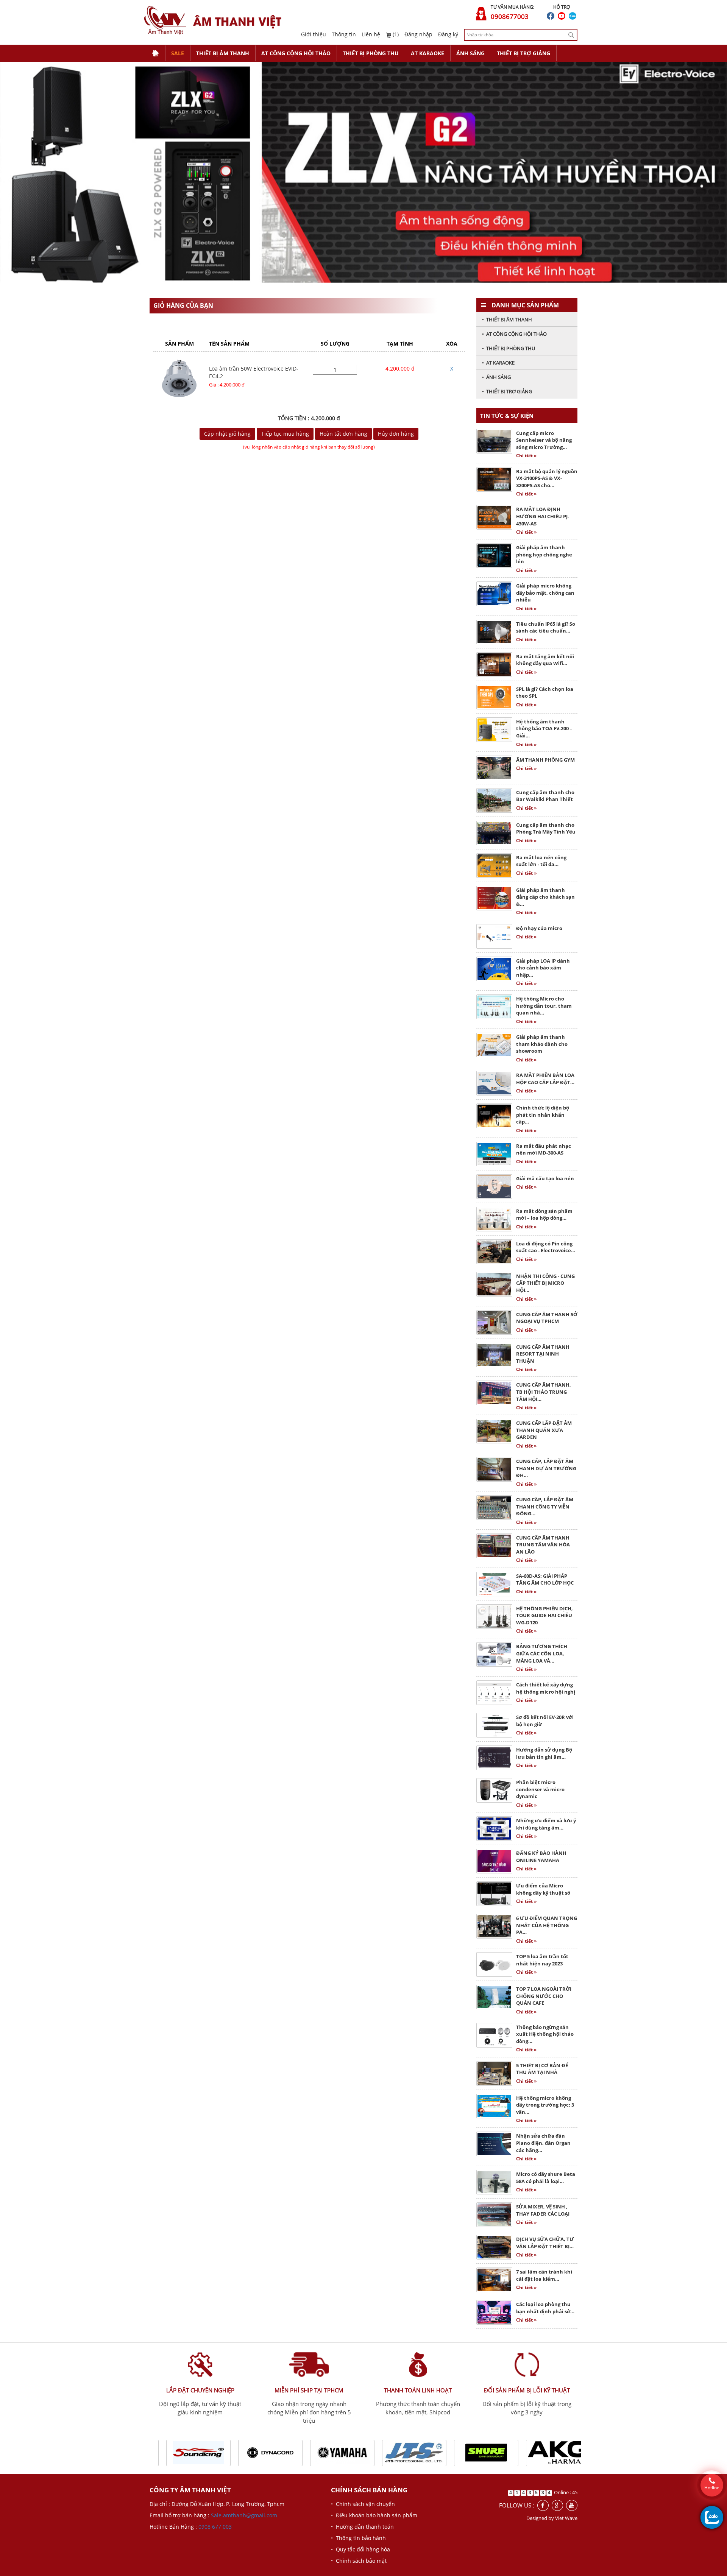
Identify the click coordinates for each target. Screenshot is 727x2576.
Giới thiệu (314, 34)
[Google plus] (557, 2505)
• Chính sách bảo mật (359, 2561)
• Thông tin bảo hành (358, 2538)
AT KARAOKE (427, 53)
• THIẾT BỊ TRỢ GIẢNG (507, 391)
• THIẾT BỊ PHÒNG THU (509, 348)
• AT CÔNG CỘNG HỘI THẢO (514, 334)
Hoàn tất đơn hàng (343, 434)
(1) (395, 34)
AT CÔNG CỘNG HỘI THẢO (296, 53)
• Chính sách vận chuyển (363, 2504)
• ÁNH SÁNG (496, 377)
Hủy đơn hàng (396, 434)
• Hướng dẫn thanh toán (362, 2527)
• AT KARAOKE (498, 363)
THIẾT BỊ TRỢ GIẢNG (523, 53)
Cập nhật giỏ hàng (227, 434)
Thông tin (344, 34)
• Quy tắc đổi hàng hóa (360, 2549)
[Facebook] (543, 2505)
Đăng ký (448, 34)
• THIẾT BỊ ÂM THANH (507, 319)
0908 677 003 (215, 2527)
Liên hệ (371, 34)
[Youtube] (572, 2505)
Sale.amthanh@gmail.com (244, 2515)
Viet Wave (566, 2518)
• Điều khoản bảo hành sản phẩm (374, 2515)
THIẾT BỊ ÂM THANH (223, 53)
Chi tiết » (526, 456)
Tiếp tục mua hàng (285, 434)
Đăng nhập (418, 34)
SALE (178, 53)
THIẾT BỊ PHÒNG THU (371, 53)
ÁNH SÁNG (470, 53)
